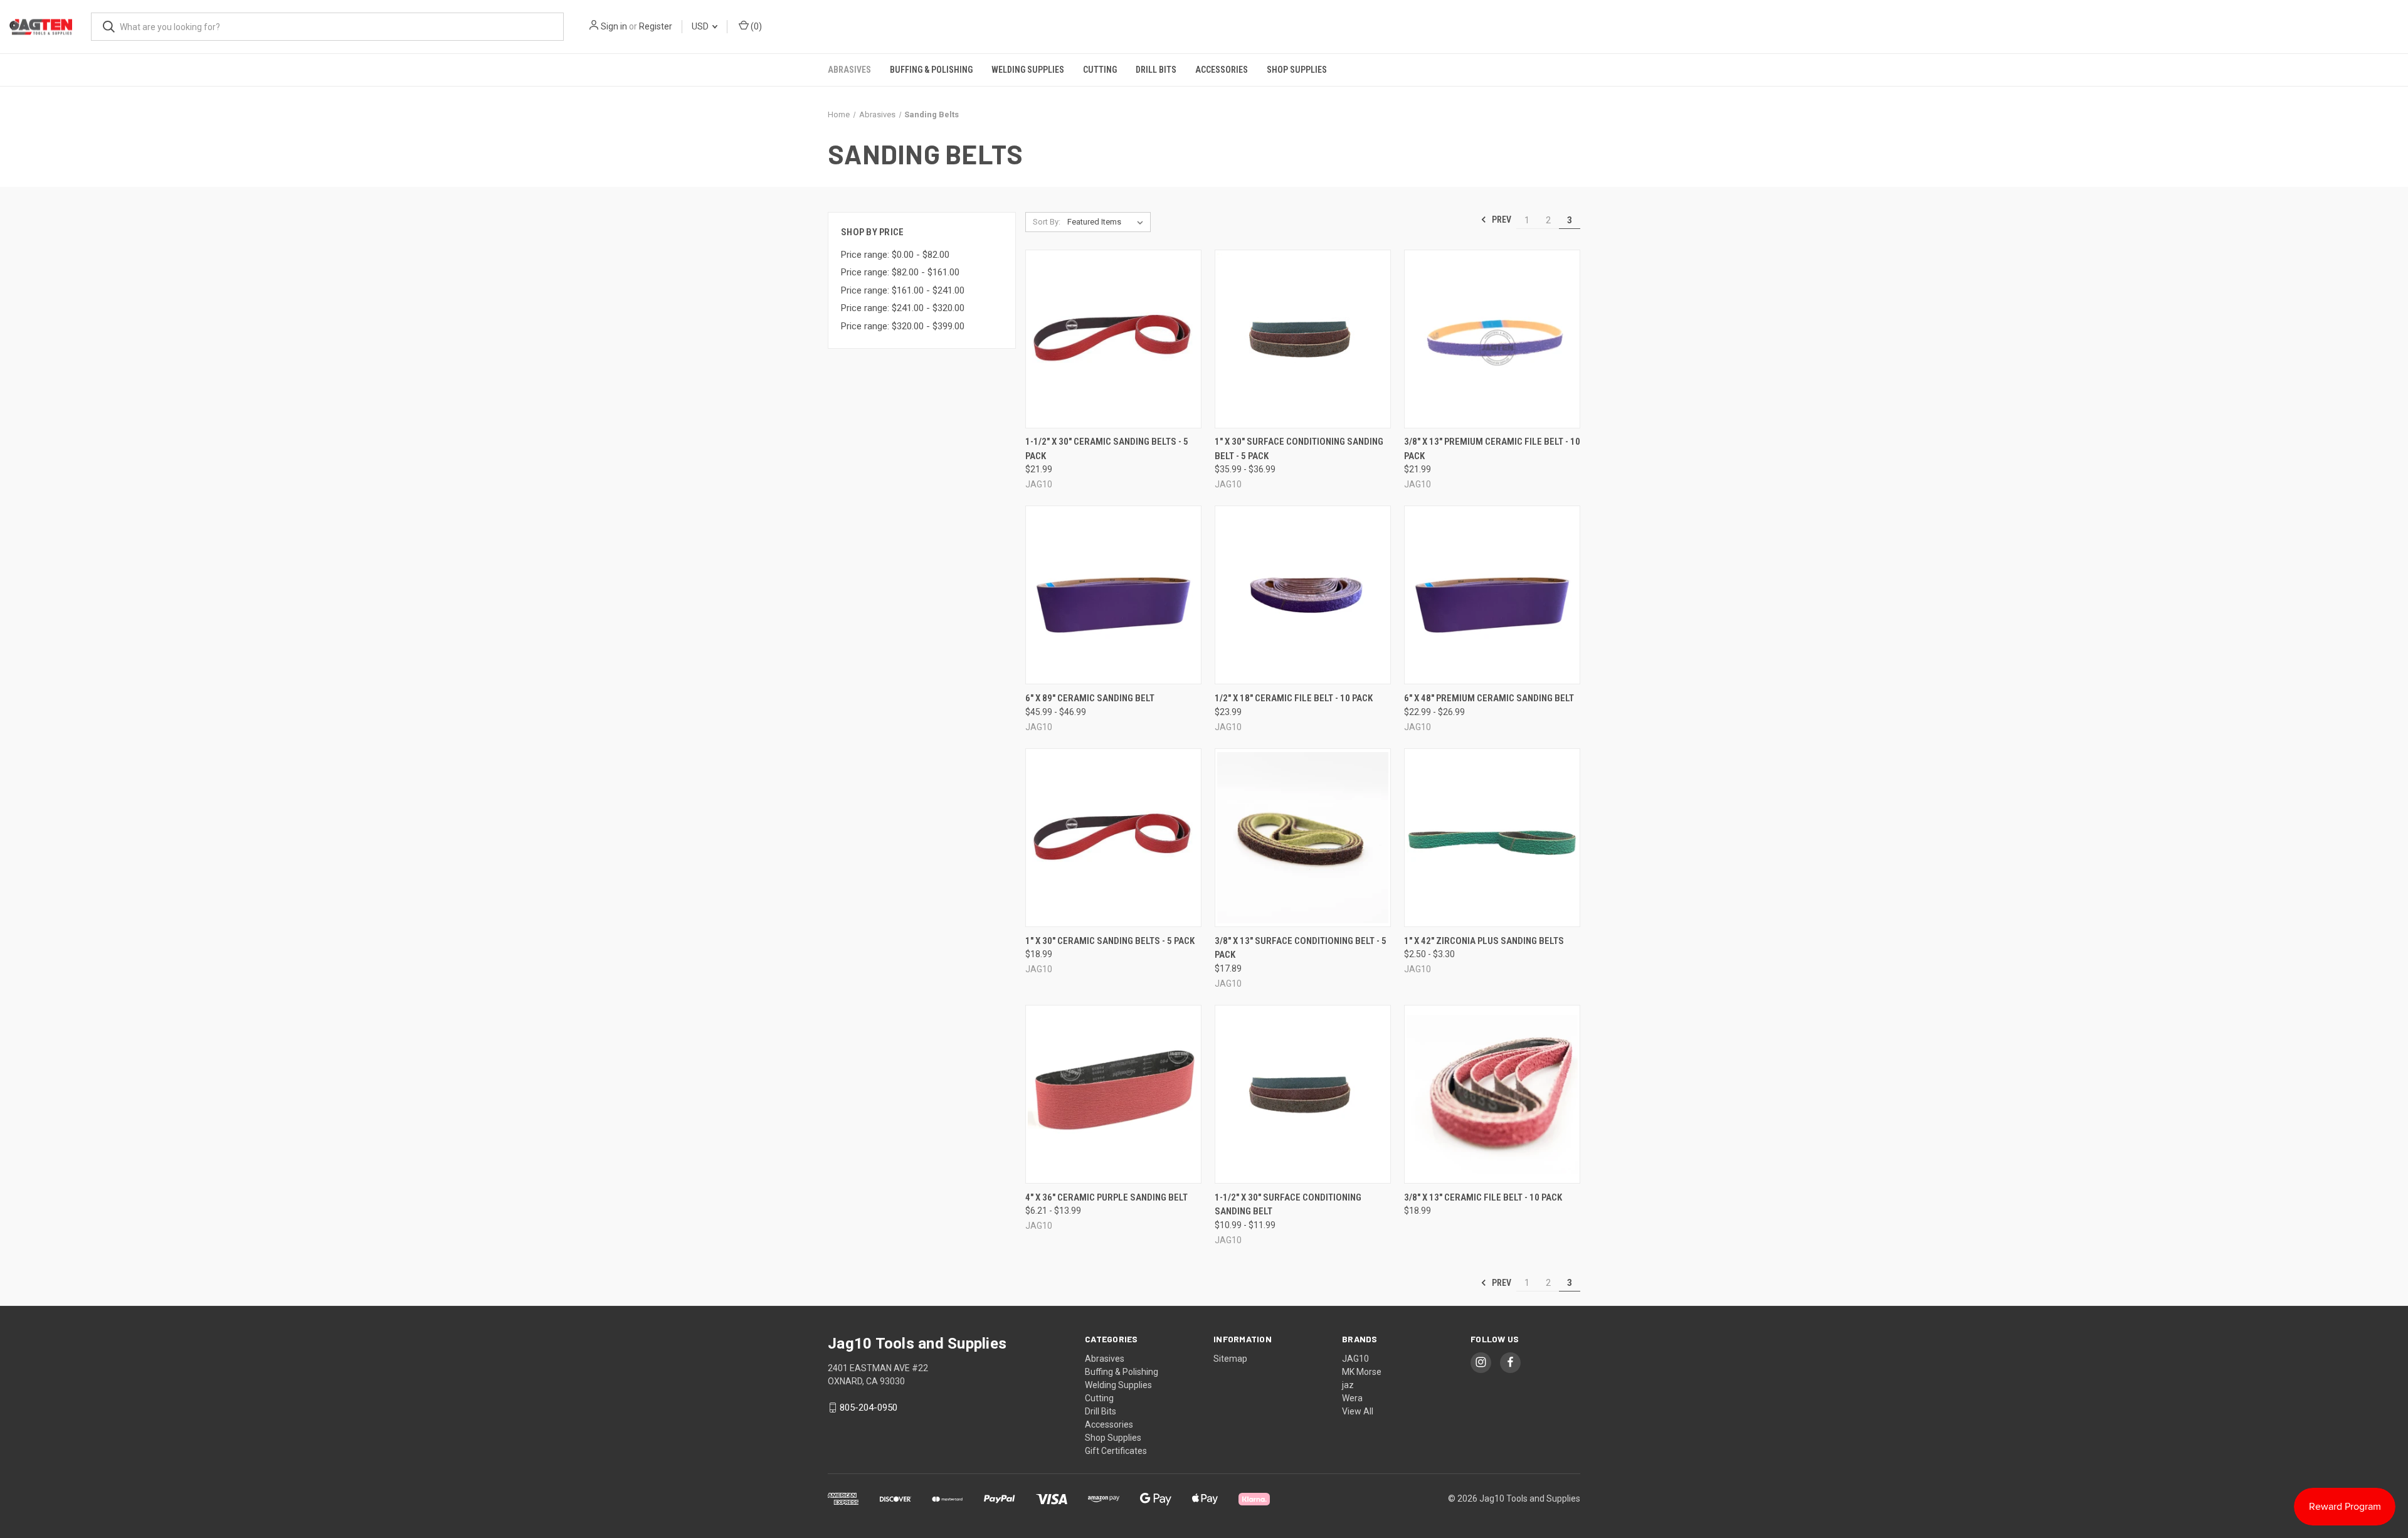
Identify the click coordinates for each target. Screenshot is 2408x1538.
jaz (1348, 1385)
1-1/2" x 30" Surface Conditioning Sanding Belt (1288, 1205)
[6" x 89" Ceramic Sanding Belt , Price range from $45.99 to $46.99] (1113, 595)
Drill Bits (1156, 70)
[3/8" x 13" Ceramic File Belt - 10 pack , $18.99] (1492, 1094)
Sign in (614, 26)
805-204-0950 (869, 1408)
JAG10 (1355, 1359)
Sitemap (1230, 1359)
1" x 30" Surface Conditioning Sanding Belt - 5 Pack (1299, 449)
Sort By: (1047, 222)
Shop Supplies (1297, 70)
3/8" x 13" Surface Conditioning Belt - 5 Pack (1301, 948)
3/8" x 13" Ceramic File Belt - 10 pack (1483, 1197)
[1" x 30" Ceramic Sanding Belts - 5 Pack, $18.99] (1113, 838)
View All (1358, 1411)
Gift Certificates (1116, 1451)
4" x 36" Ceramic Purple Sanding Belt (1106, 1197)
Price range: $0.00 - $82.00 (895, 255)
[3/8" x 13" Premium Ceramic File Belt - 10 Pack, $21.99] (1492, 339)
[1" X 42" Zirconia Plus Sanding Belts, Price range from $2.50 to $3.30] (1492, 838)
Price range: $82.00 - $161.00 (900, 272)
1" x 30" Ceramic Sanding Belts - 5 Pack (1110, 941)
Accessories (1222, 70)
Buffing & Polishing (931, 70)
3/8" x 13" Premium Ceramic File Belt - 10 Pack (1492, 449)
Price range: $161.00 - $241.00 (903, 290)
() (755, 26)
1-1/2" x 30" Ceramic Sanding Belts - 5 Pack (1107, 449)
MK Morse (1362, 1372)
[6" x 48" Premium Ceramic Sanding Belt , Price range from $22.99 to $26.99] (1492, 595)
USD (701, 26)
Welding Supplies (1028, 70)
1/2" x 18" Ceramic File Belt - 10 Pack (1294, 698)
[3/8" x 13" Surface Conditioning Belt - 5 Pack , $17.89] (1303, 838)
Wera (1352, 1398)
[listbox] (1108, 222)
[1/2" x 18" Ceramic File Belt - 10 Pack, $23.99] (1303, 595)
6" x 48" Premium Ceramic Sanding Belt (1489, 698)
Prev (1501, 220)
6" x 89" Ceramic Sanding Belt (1090, 698)
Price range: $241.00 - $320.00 (903, 308)
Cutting (1100, 70)
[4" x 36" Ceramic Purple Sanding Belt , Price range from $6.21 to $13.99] (1113, 1094)
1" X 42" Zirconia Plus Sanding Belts (1484, 941)
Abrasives (849, 70)
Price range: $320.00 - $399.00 (903, 326)
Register (656, 26)
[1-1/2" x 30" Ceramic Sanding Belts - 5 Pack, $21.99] (1113, 339)
